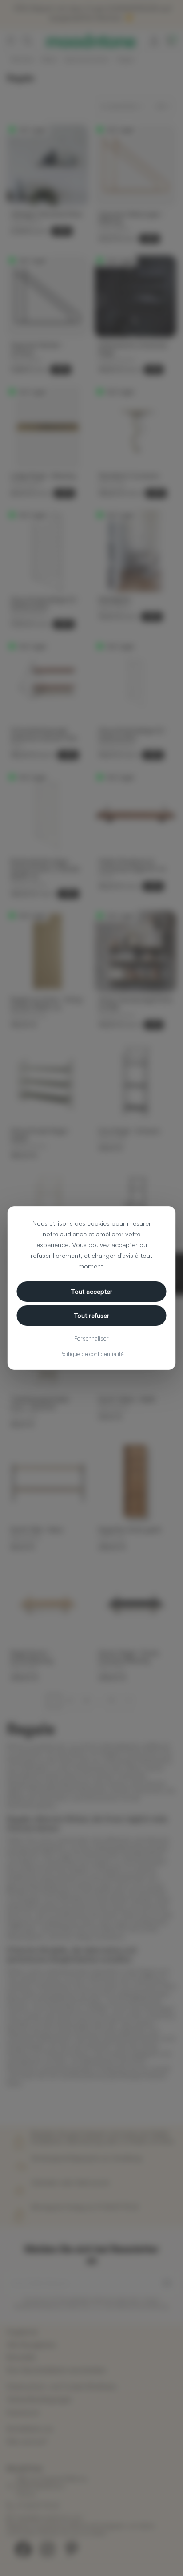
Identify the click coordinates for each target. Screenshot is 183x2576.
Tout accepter (92, 1291)
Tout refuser (91, 1315)
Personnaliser (91, 1338)
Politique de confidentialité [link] (92, 1354)
